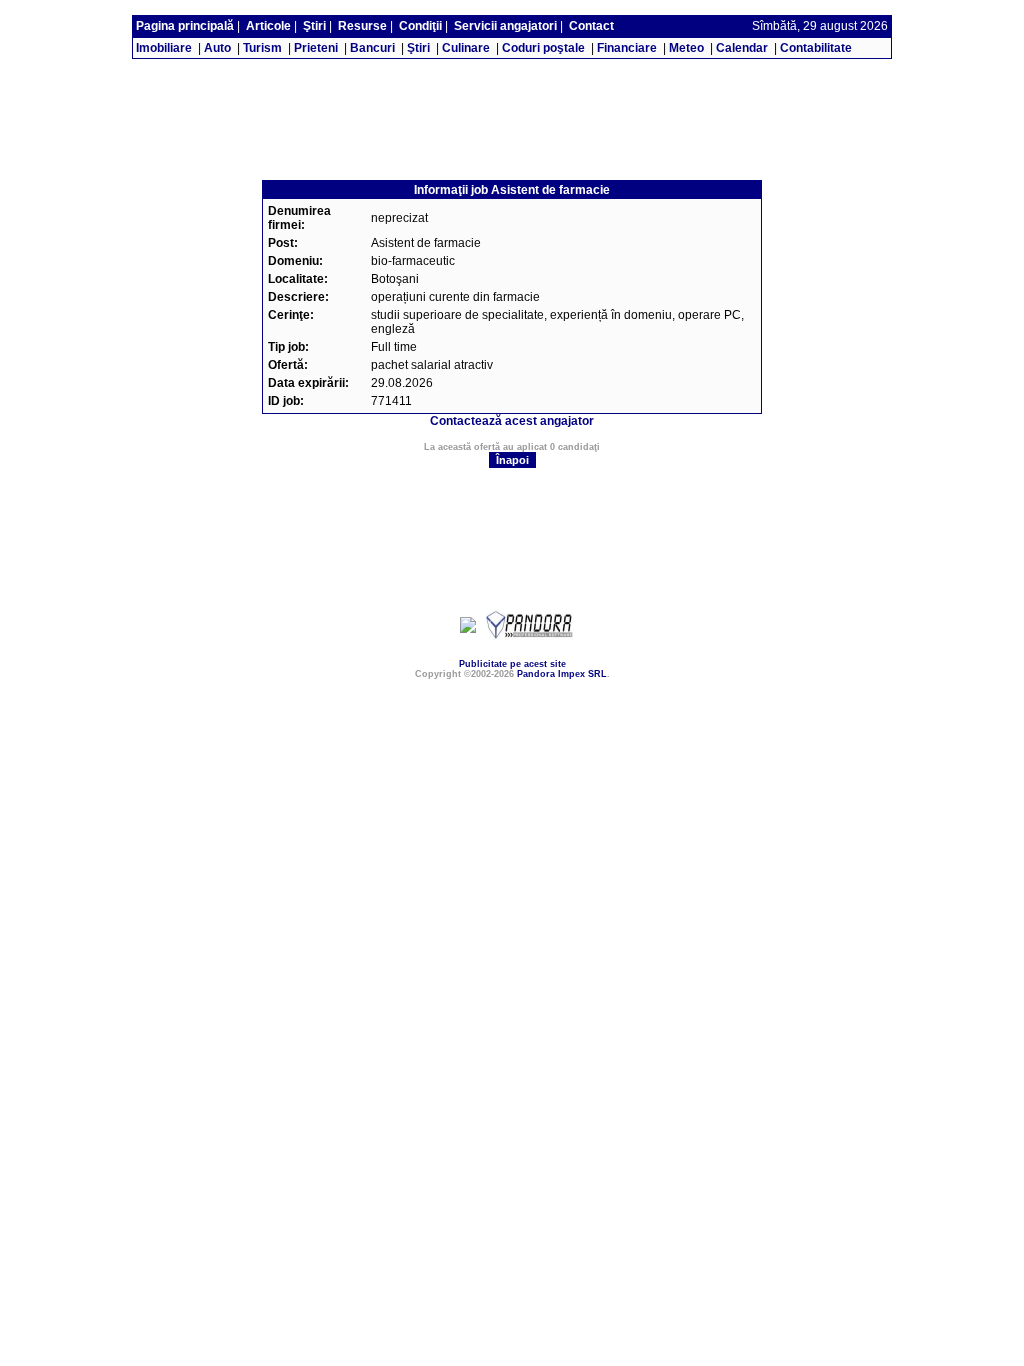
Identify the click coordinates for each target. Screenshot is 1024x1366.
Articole (268, 26)
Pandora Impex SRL (562, 674)
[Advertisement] (512, 66)
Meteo (686, 48)
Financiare (627, 48)
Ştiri (314, 26)
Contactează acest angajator (512, 421)
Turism (262, 48)
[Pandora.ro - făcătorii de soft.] (530, 636)
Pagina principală (185, 26)
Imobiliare (164, 48)
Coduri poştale (543, 48)
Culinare (466, 48)
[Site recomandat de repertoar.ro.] (468, 629)
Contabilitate (816, 48)
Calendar (742, 48)
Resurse (362, 26)
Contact (591, 26)
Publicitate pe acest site (512, 664)
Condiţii (420, 26)
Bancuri (372, 48)
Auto (217, 48)
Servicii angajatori (505, 26)
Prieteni (316, 48)
